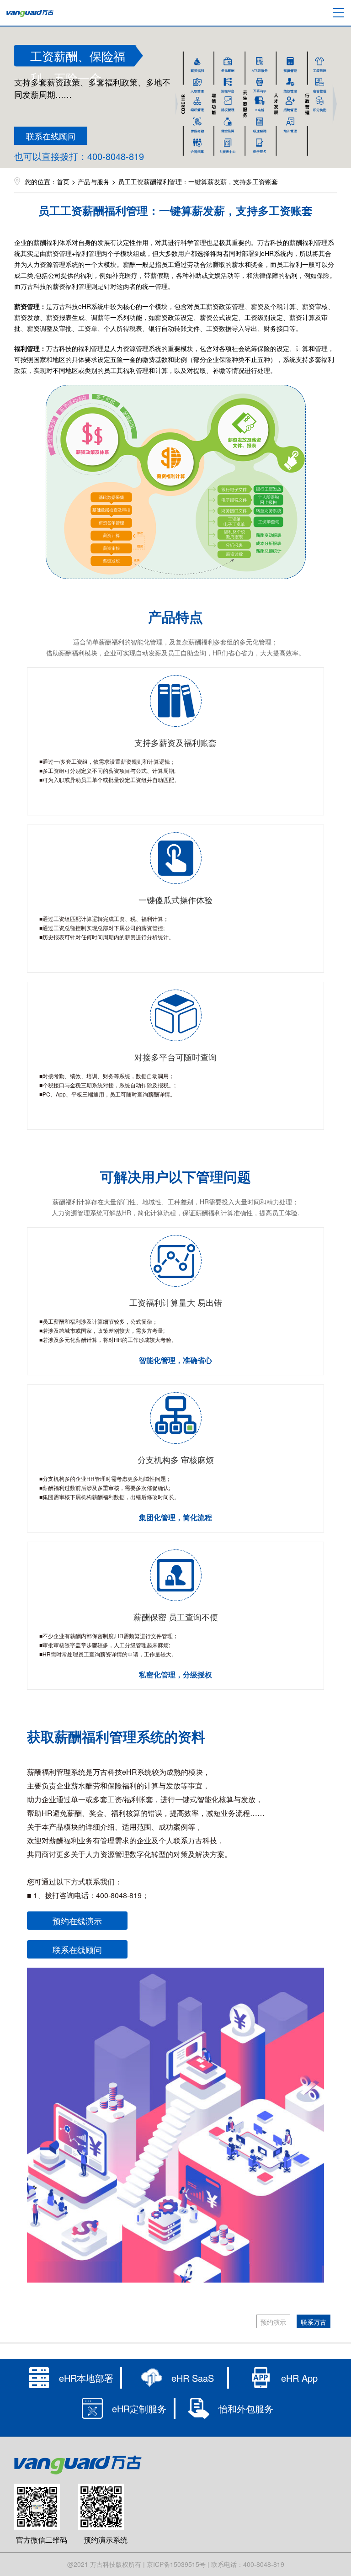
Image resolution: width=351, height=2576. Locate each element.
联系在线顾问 (51, 136)
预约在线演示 (77, 1921)
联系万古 (314, 2322)
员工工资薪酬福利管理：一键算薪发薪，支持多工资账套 (198, 181)
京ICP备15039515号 (176, 2564)
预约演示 (273, 2322)
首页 (63, 181)
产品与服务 (94, 181)
